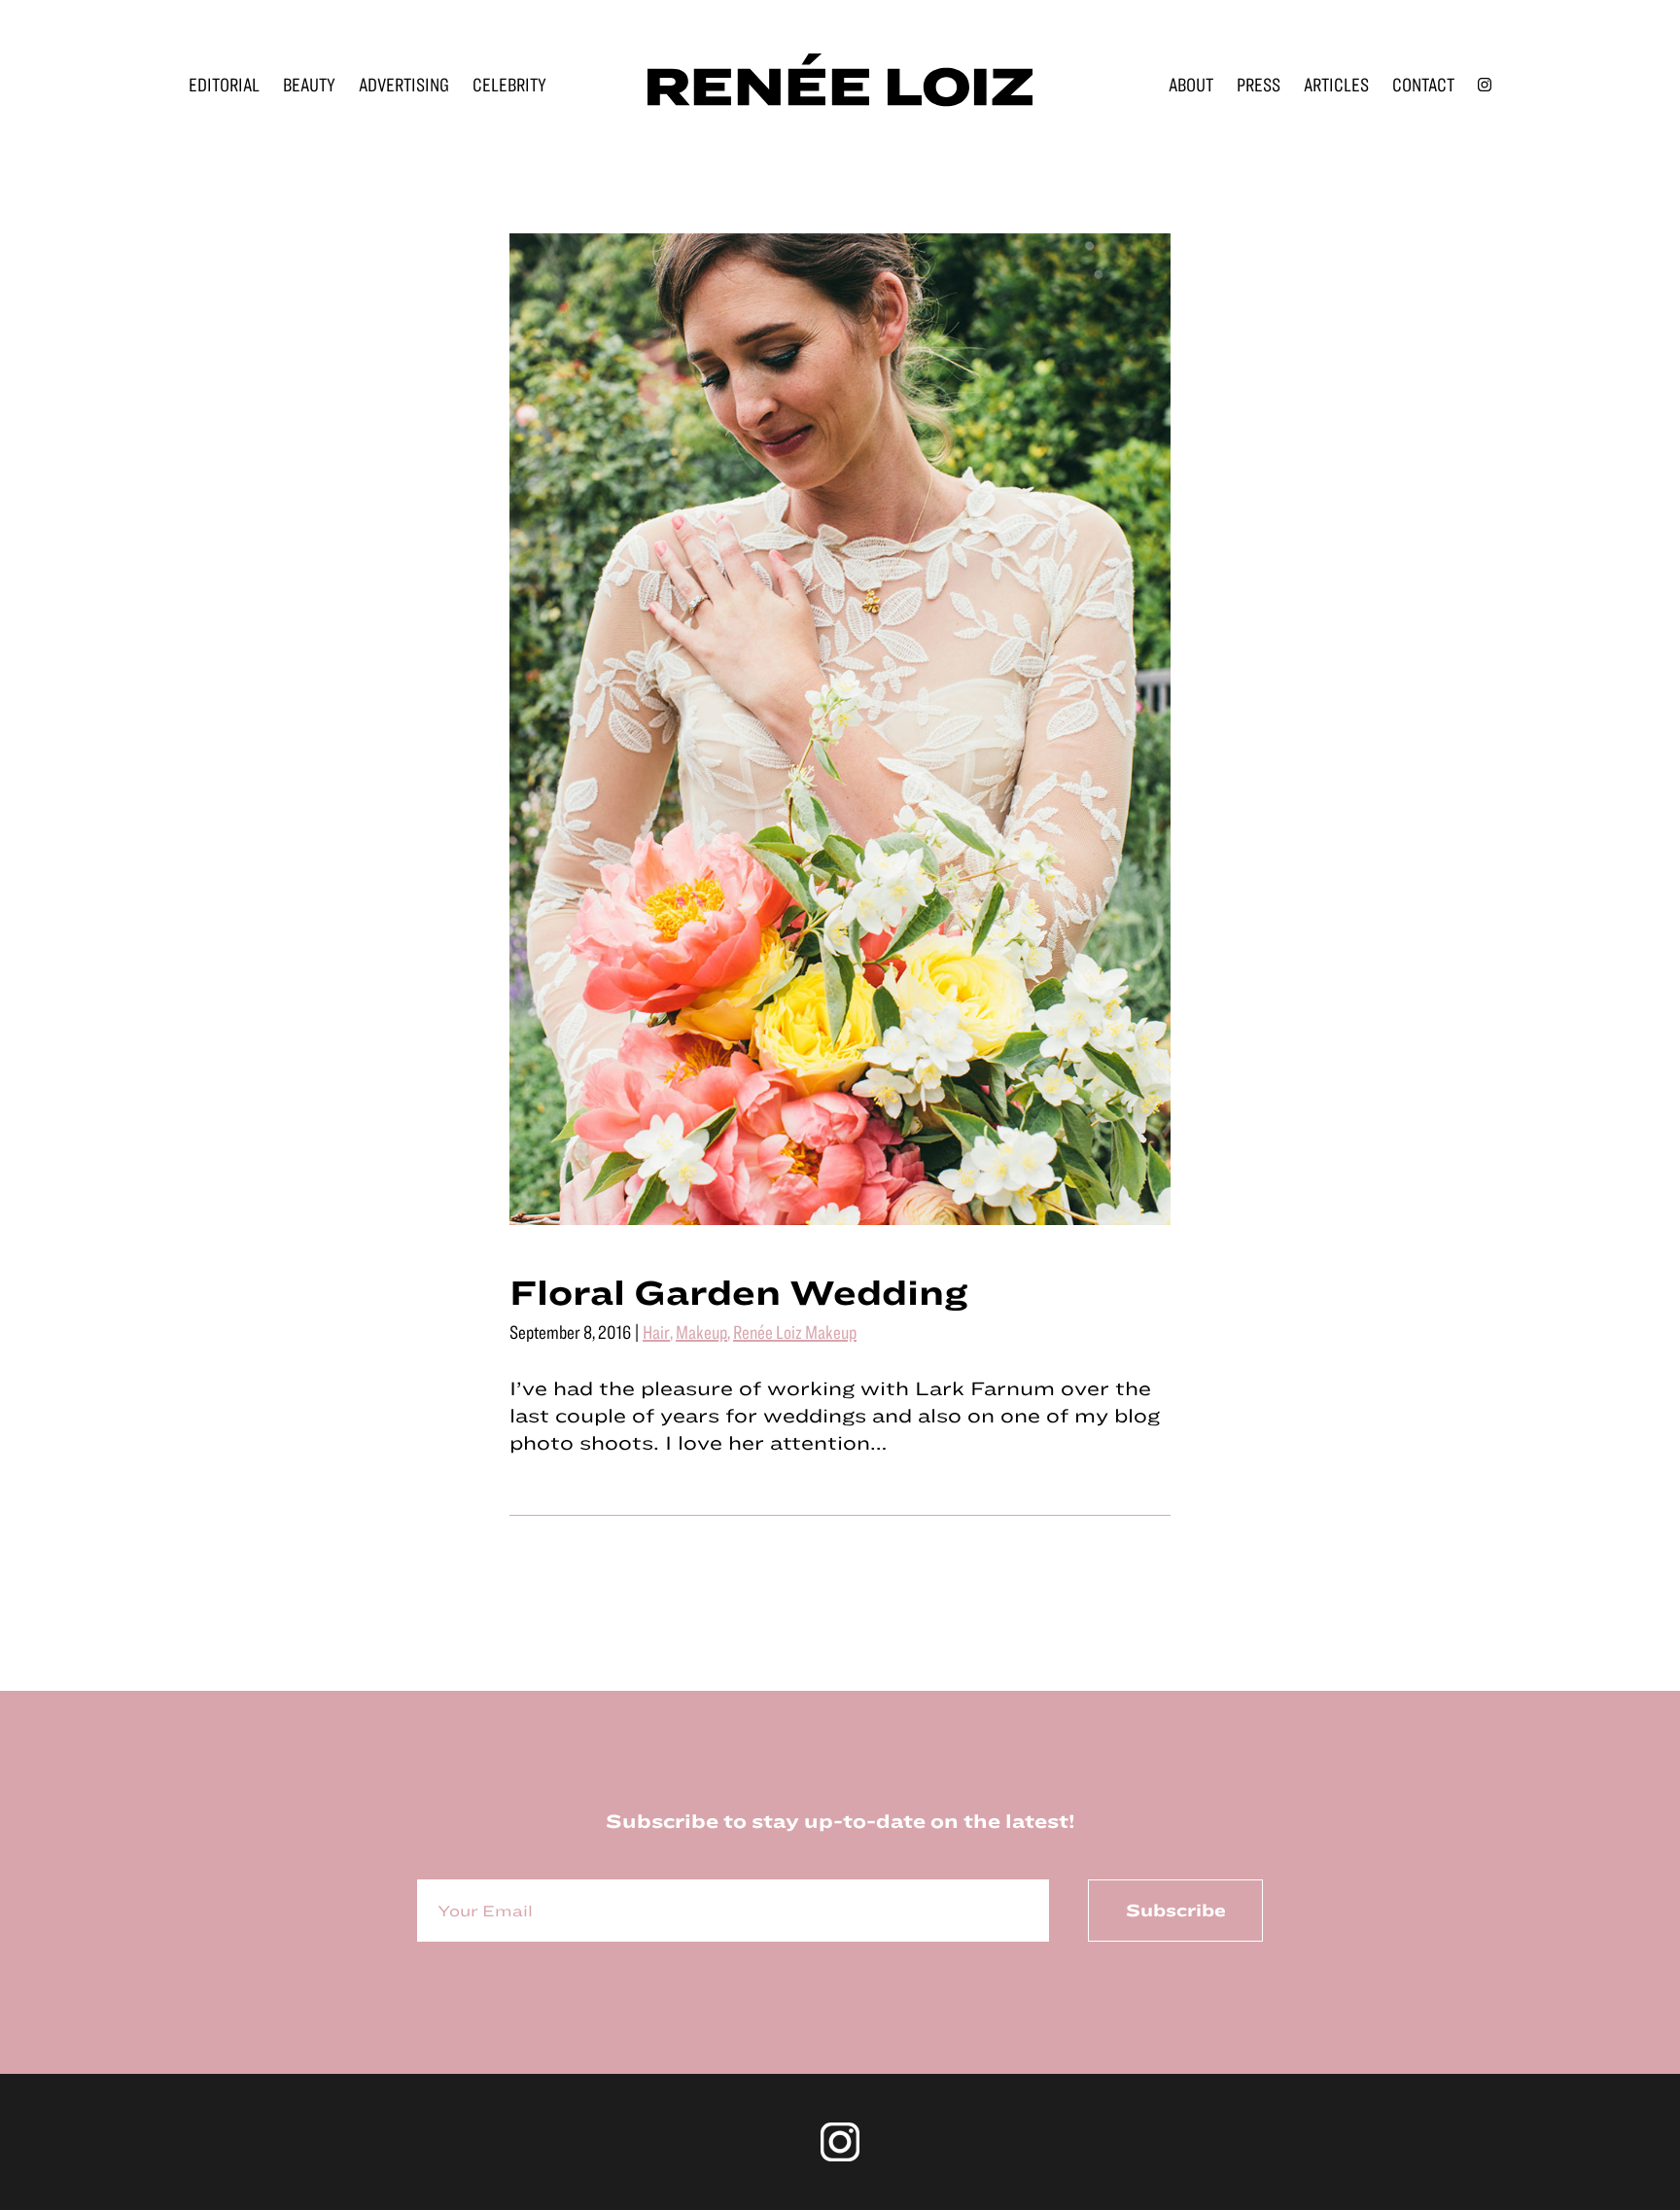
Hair (656, 1332)
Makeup (701, 1332)
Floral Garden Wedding (738, 1291)
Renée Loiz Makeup (795, 1332)
